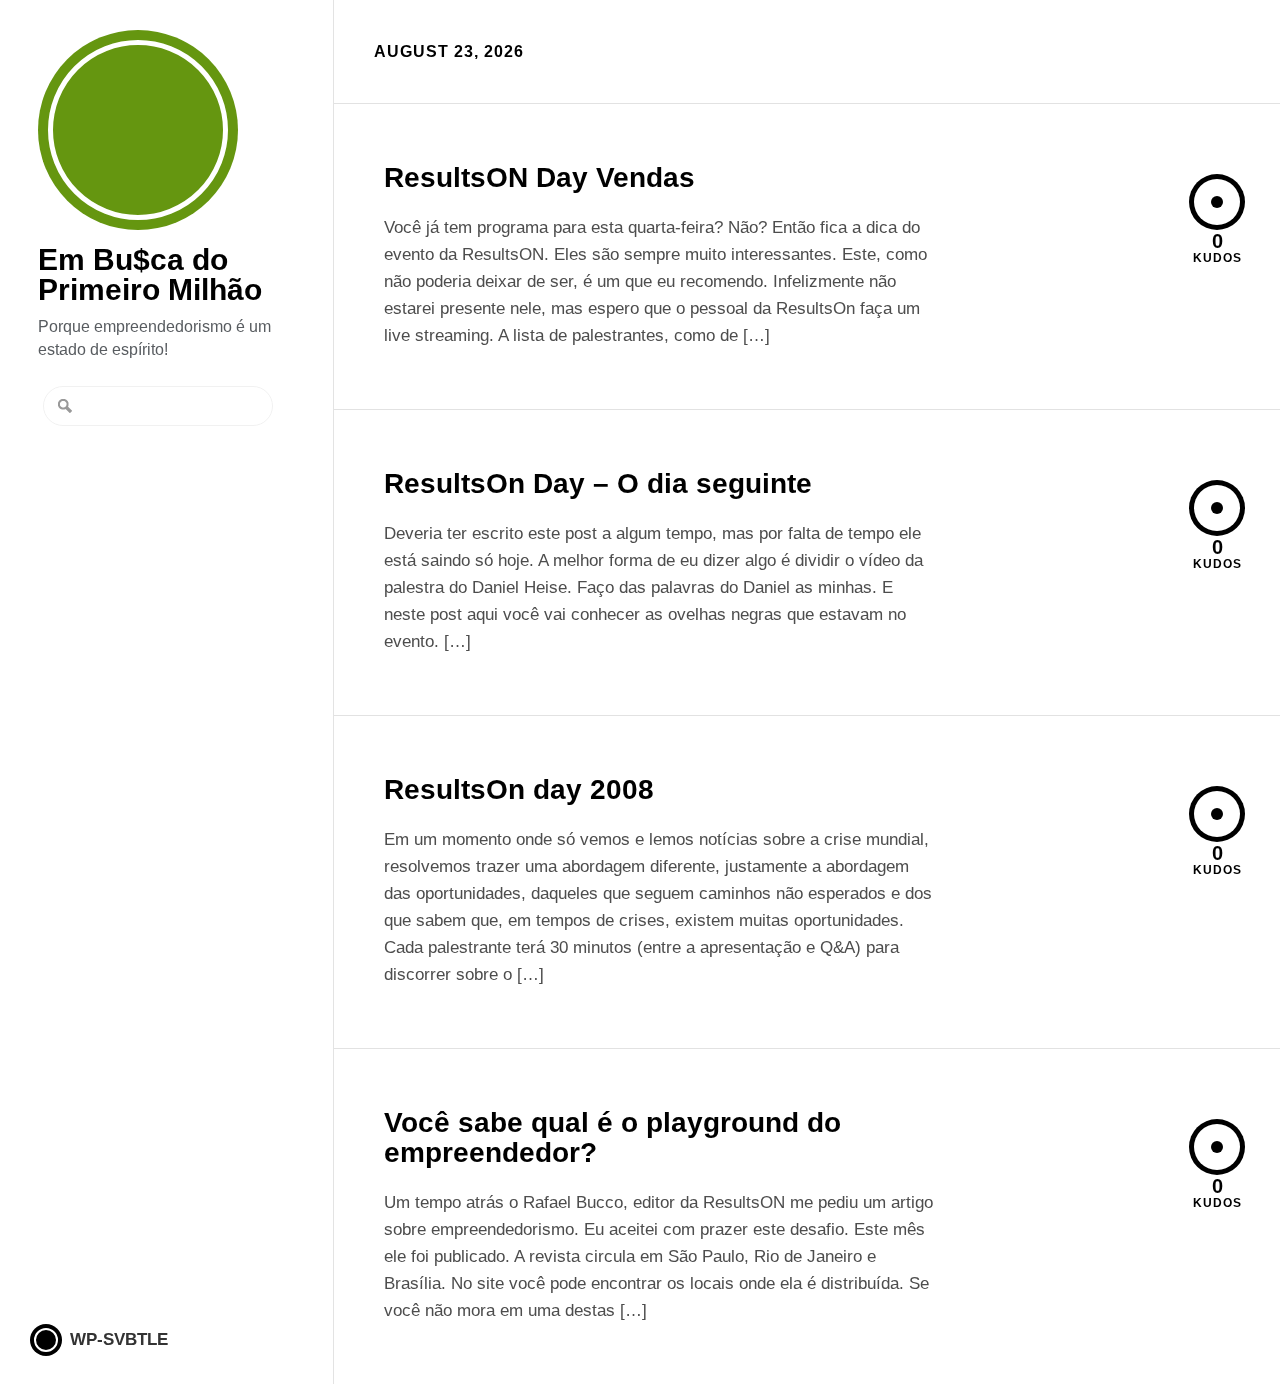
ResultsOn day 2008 (519, 789)
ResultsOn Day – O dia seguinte (598, 483)
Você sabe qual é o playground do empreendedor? (612, 1137)
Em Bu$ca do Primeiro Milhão (138, 130)
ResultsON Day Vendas (539, 177)
